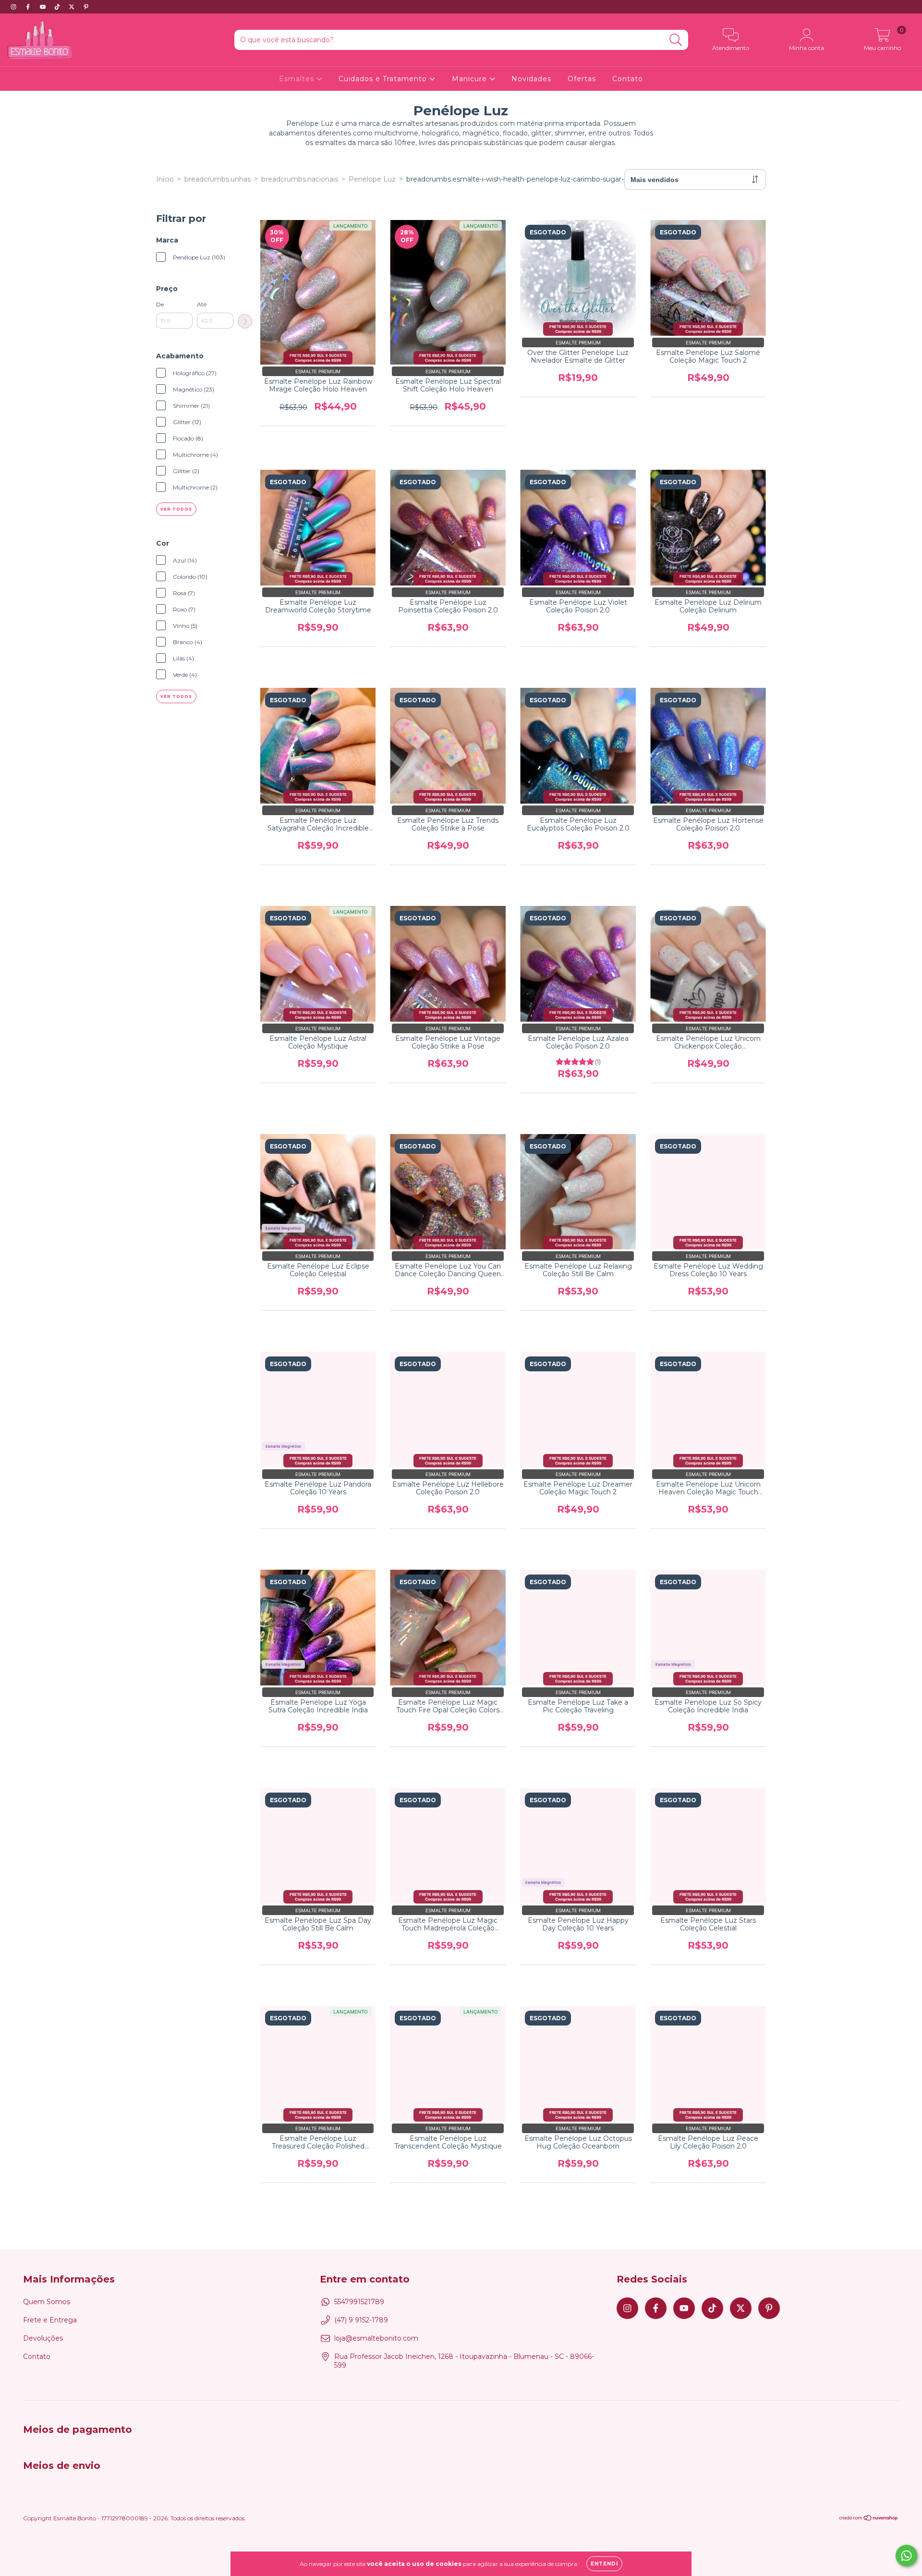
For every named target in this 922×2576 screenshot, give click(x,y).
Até (202, 304)
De (160, 304)
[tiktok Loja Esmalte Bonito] (58, 7)
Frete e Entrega (50, 2320)
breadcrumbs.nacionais (300, 179)
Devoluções (43, 2338)
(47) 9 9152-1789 (361, 2320)
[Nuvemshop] (869, 2519)
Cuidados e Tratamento (384, 79)
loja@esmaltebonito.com (376, 2338)
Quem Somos (47, 2302)
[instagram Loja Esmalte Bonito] (14, 7)
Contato (628, 79)
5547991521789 (359, 2302)
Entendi (604, 2564)
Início (165, 179)
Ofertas (582, 79)
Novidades (531, 79)
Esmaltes (298, 79)
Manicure (471, 79)
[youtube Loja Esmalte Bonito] (44, 7)
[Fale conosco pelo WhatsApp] (906, 2556)
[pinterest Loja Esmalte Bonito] (86, 7)
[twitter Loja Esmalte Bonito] (73, 7)
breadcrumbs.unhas (218, 179)
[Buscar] (676, 40)
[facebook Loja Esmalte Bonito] (29, 7)
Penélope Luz (372, 179)
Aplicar (245, 321)
